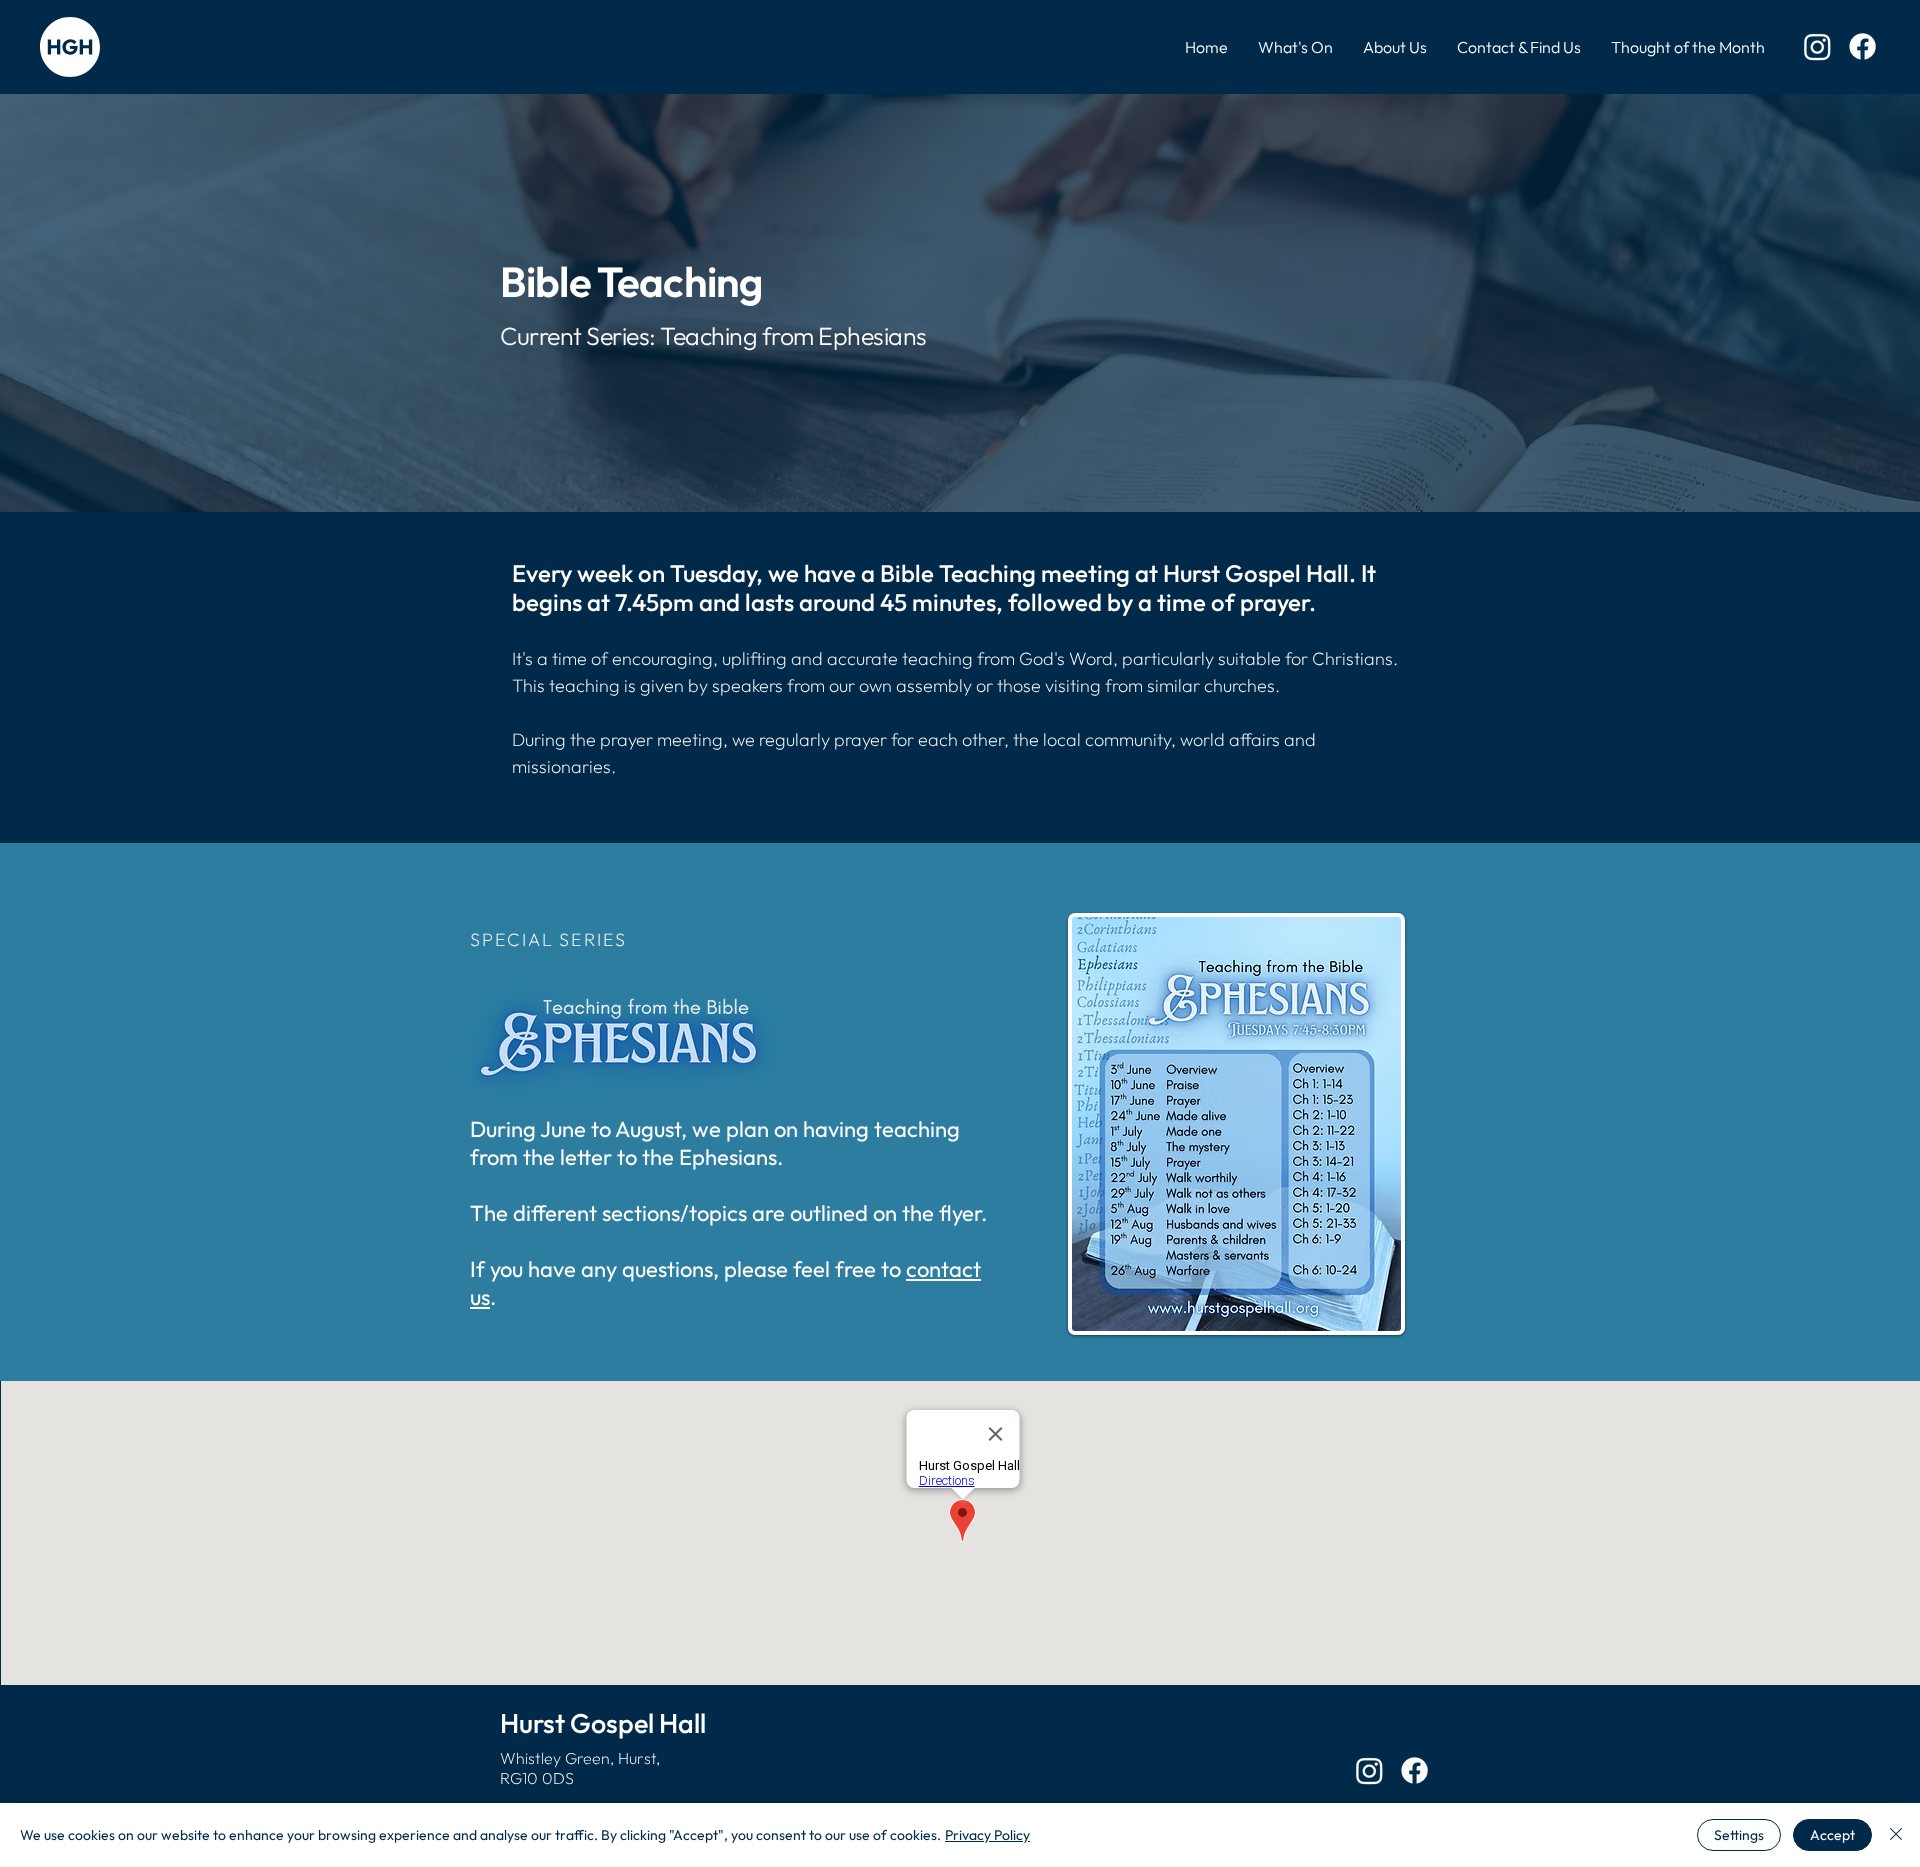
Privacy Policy (987, 1835)
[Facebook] (1862, 46)
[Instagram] (1817, 46)
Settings (1739, 1835)
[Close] (1896, 1835)
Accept (1832, 1835)
